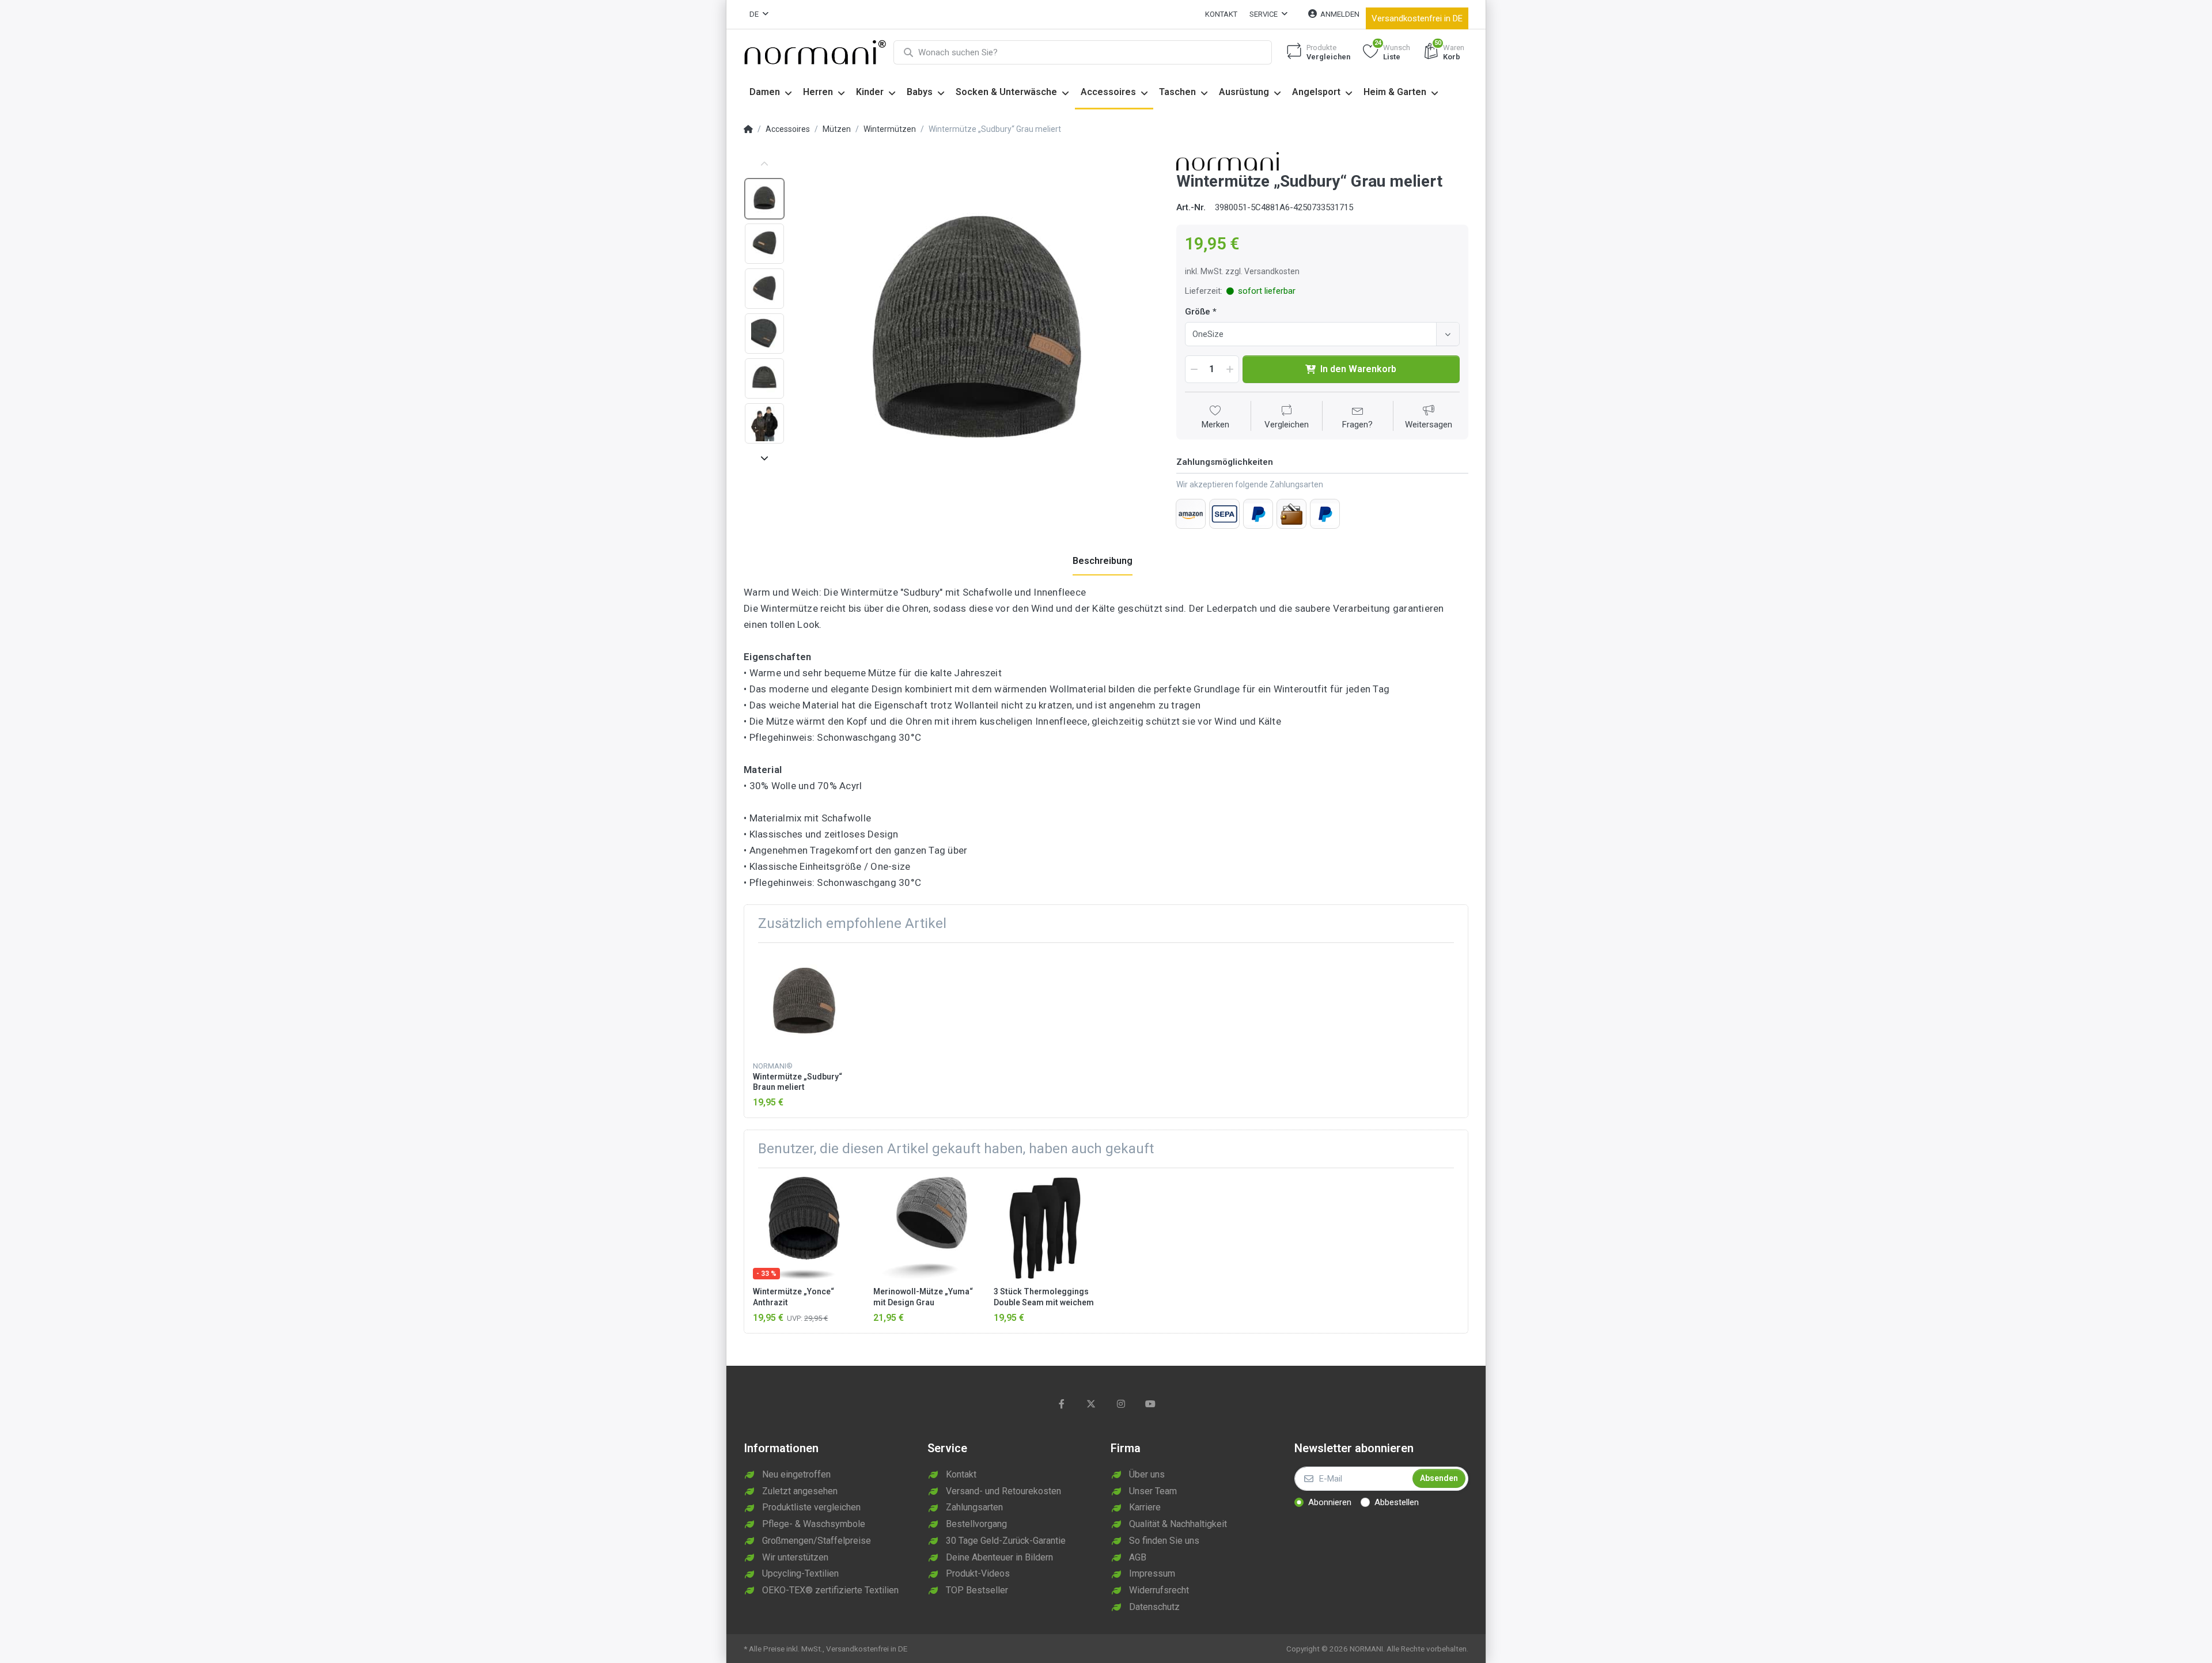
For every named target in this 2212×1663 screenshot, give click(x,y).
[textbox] (1313, 334)
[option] (977, 334)
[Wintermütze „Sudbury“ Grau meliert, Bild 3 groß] (764, 289)
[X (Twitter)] (1091, 1404)
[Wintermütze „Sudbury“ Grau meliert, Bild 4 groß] (764, 334)
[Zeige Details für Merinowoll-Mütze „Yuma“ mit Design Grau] (925, 1228)
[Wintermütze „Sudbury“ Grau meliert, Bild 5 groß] (764, 378)
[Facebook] (1062, 1404)
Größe (1198, 312)
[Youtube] (1151, 1404)
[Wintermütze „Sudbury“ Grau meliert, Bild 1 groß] (764, 199)
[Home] (748, 130)
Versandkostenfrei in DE (1417, 18)
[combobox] (1322, 334)
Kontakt (1221, 14)
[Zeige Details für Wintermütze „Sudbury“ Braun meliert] (804, 1003)
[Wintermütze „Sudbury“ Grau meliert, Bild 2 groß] (764, 244)
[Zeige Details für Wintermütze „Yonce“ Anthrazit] (804, 1228)
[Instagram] (1121, 1404)
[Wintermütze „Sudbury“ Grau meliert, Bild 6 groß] (764, 423)
